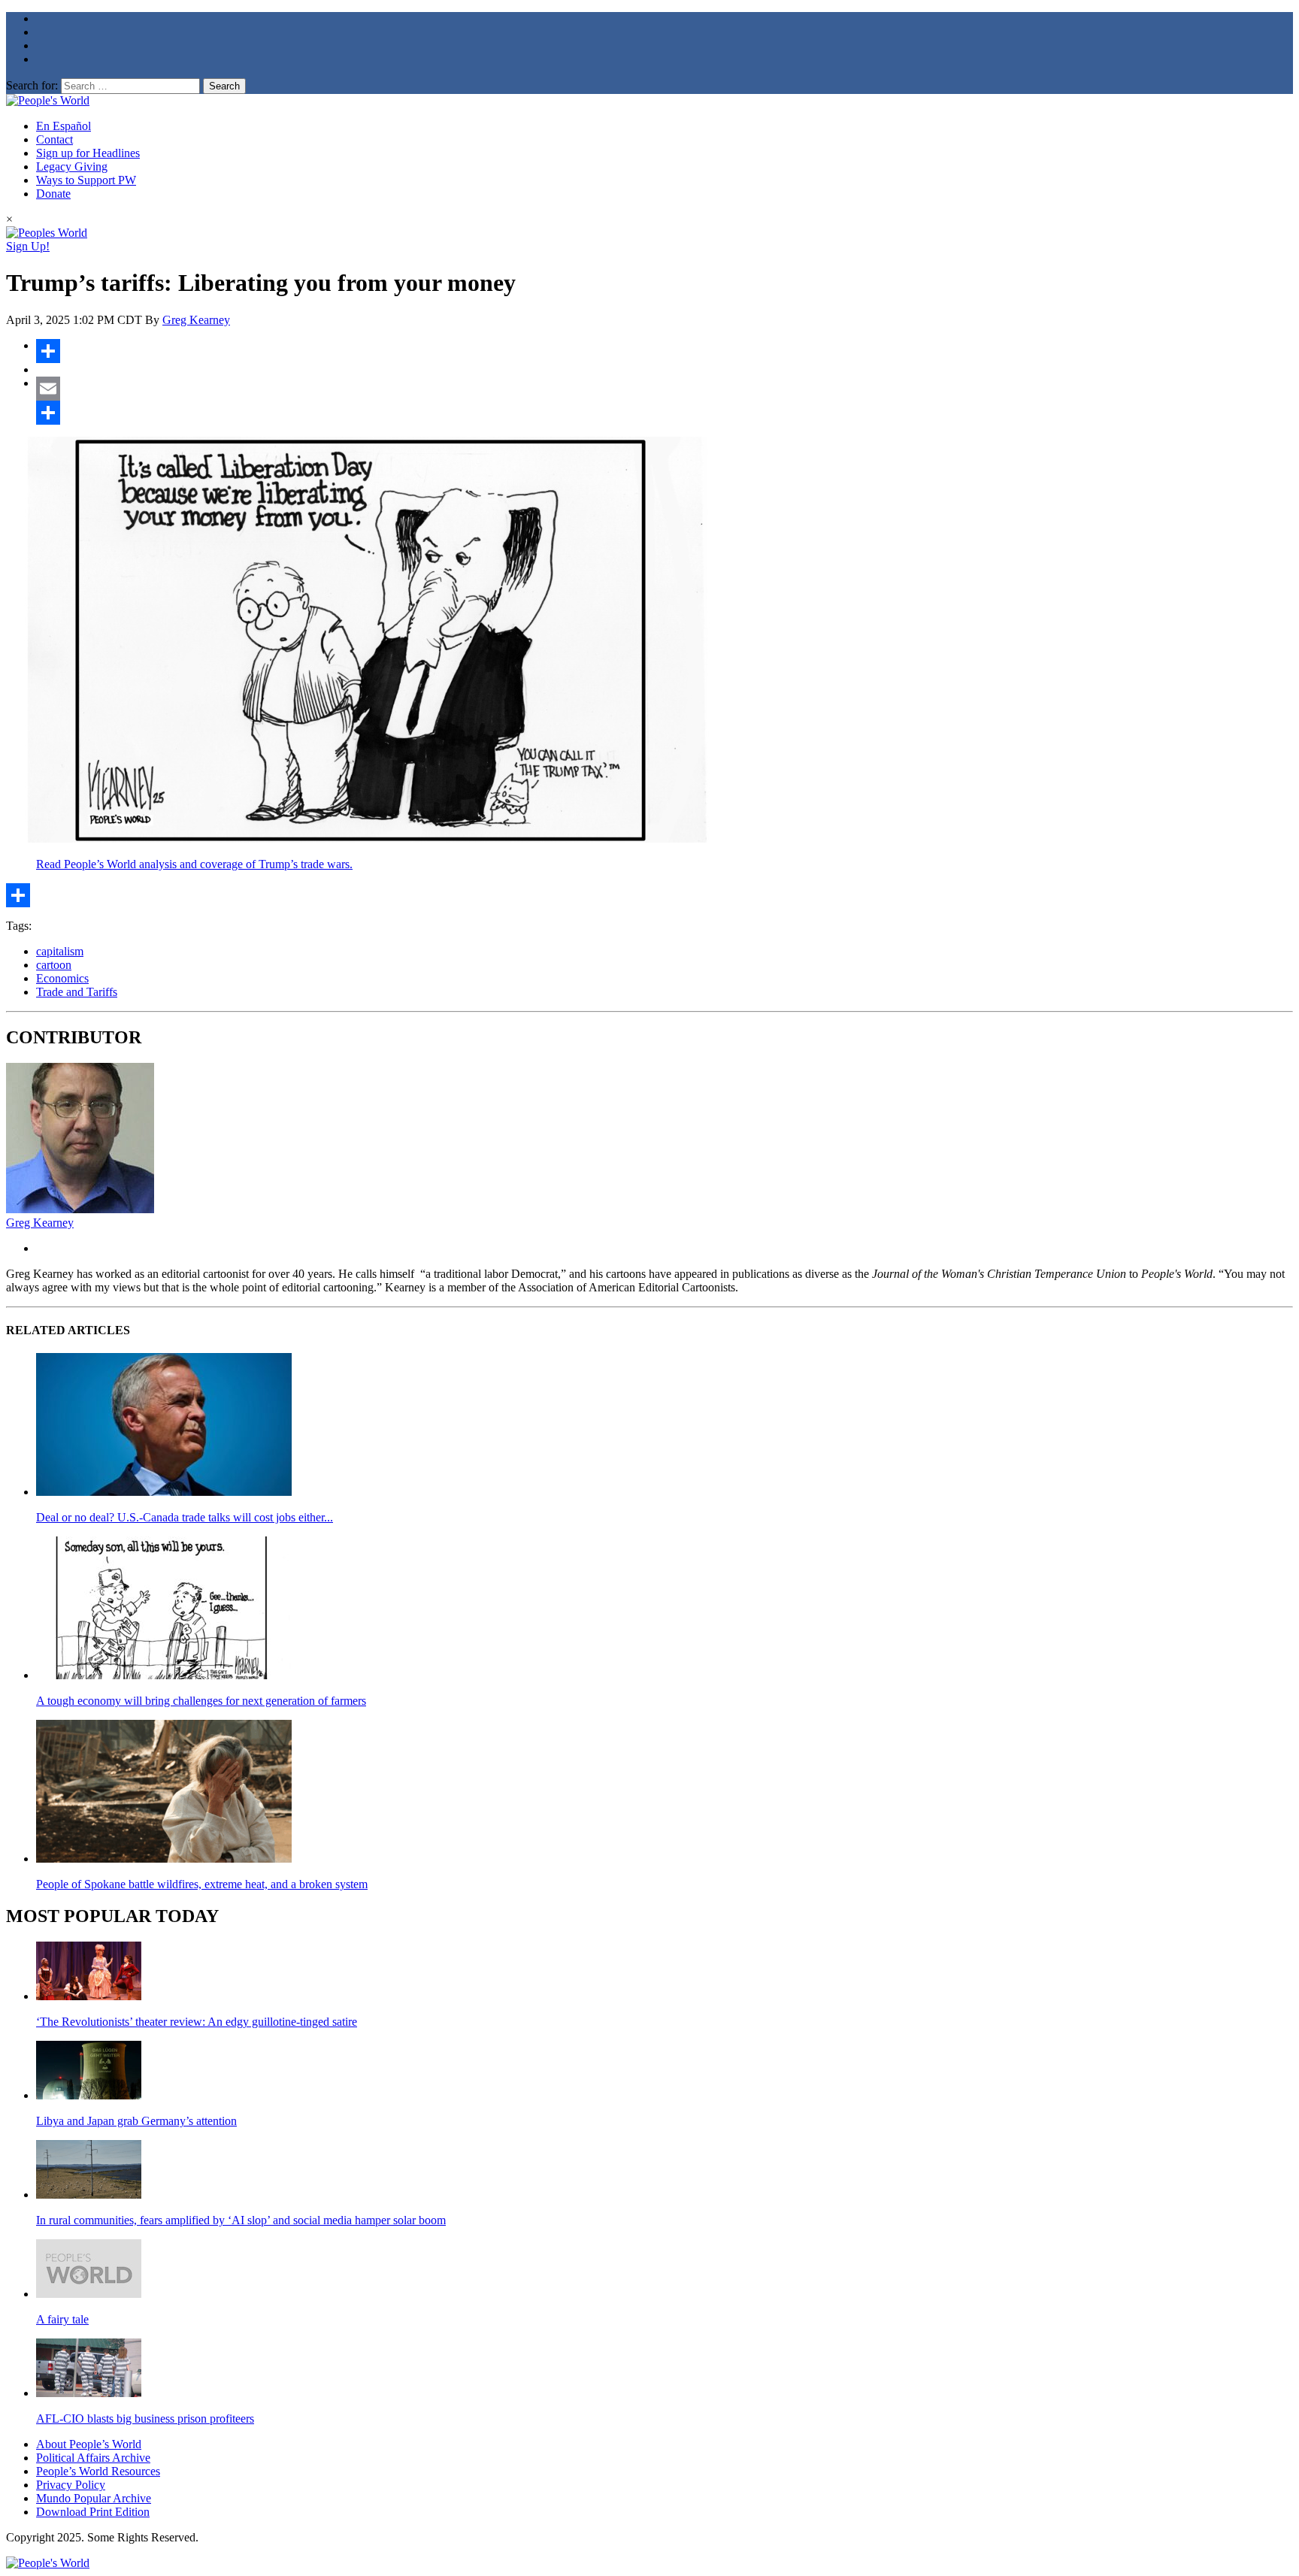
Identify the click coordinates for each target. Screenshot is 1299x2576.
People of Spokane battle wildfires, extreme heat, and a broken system (202, 1884)
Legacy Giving (72, 166)
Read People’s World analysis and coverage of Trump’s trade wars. (194, 864)
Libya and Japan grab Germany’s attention (136, 2121)
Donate (53, 194)
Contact (55, 139)
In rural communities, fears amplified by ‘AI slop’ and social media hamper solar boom (241, 2220)
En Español (64, 126)
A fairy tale (62, 2319)
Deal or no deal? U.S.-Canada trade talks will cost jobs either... (185, 1517)
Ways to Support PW (86, 180)
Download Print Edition (93, 2512)
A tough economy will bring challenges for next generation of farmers (201, 1701)
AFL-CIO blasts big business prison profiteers (145, 2419)
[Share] (665, 351)
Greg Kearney (196, 320)
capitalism (60, 951)
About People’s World (89, 2444)
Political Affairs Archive (93, 2458)
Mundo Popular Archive (94, 2498)
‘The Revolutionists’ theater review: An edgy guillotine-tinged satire (197, 2022)
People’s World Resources (98, 2471)
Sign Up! (28, 246)
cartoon (54, 965)
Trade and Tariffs (77, 992)
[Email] (665, 389)
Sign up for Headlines (88, 153)
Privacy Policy (71, 2485)
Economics (62, 978)
